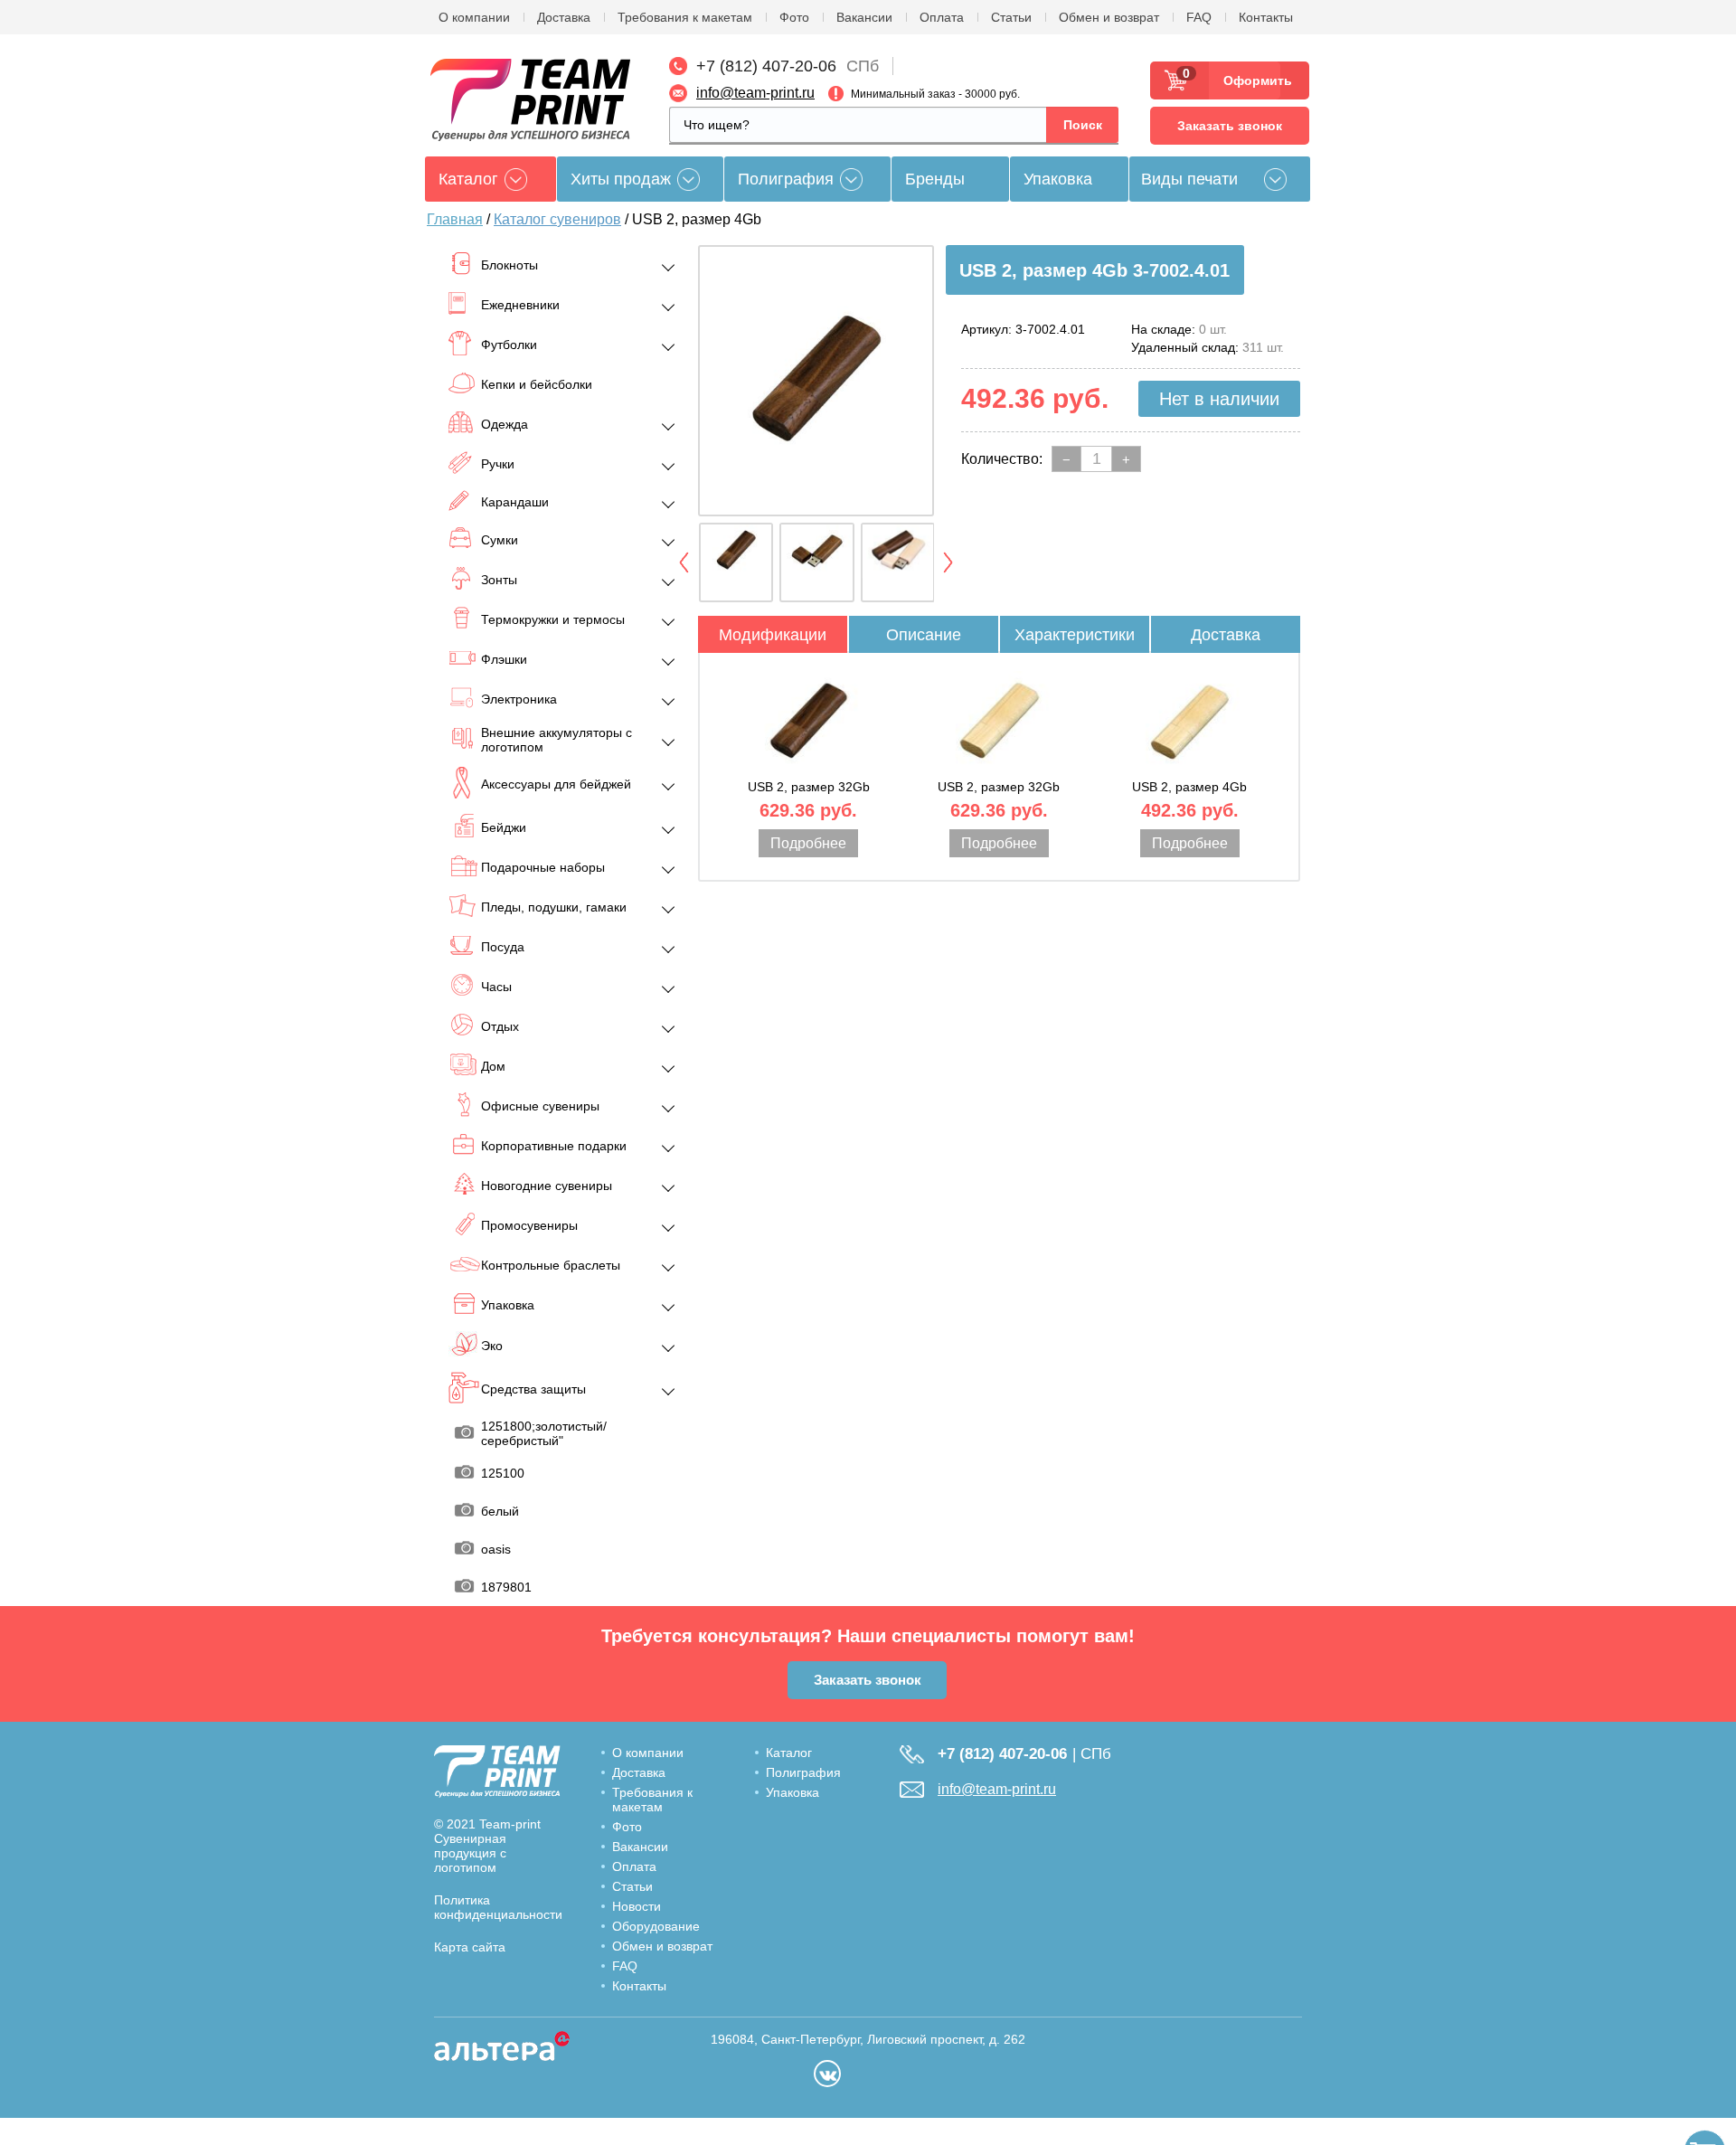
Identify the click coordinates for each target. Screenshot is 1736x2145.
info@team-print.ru (755, 93)
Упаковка (1058, 179)
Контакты (1266, 17)
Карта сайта (470, 1947)
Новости (637, 1906)
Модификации (773, 635)
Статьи (1011, 17)
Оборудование (656, 1926)
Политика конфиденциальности (498, 1907)
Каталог (789, 1753)
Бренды (935, 179)
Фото (794, 17)
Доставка (564, 17)
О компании (474, 17)
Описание (924, 635)
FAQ (1199, 17)
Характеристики (1075, 635)
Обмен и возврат (1109, 17)
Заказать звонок (1230, 126)
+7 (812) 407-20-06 (766, 66)
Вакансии (864, 17)
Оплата (942, 17)
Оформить (1252, 80)
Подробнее (808, 843)
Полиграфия (786, 179)
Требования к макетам (685, 17)
